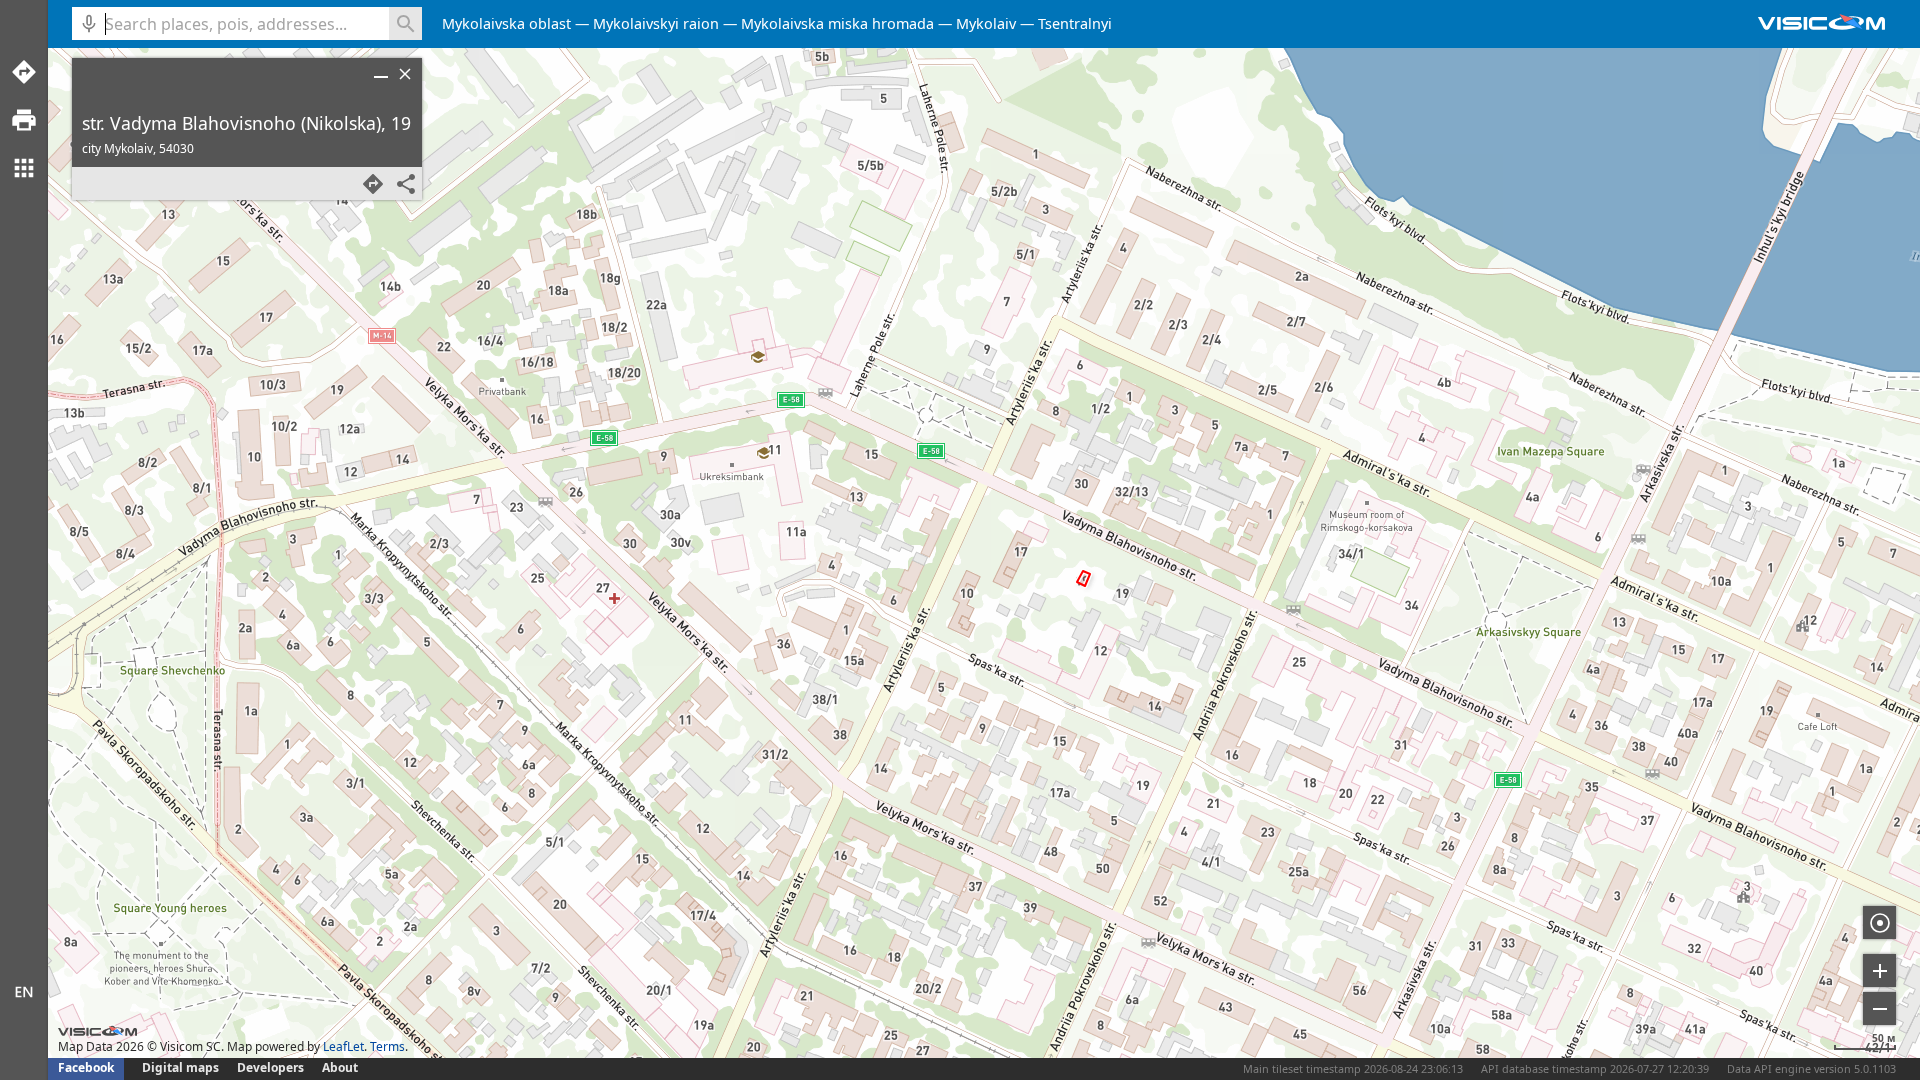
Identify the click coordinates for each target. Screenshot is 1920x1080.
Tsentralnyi (1075, 23)
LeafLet (343, 1046)
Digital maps (182, 1067)
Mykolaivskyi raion (656, 23)
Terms (387, 1046)
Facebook (86, 1067)
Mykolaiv (986, 23)
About (340, 1067)
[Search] (405, 23)
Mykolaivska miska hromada (837, 23)
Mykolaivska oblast (506, 23)
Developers (270, 1067)
